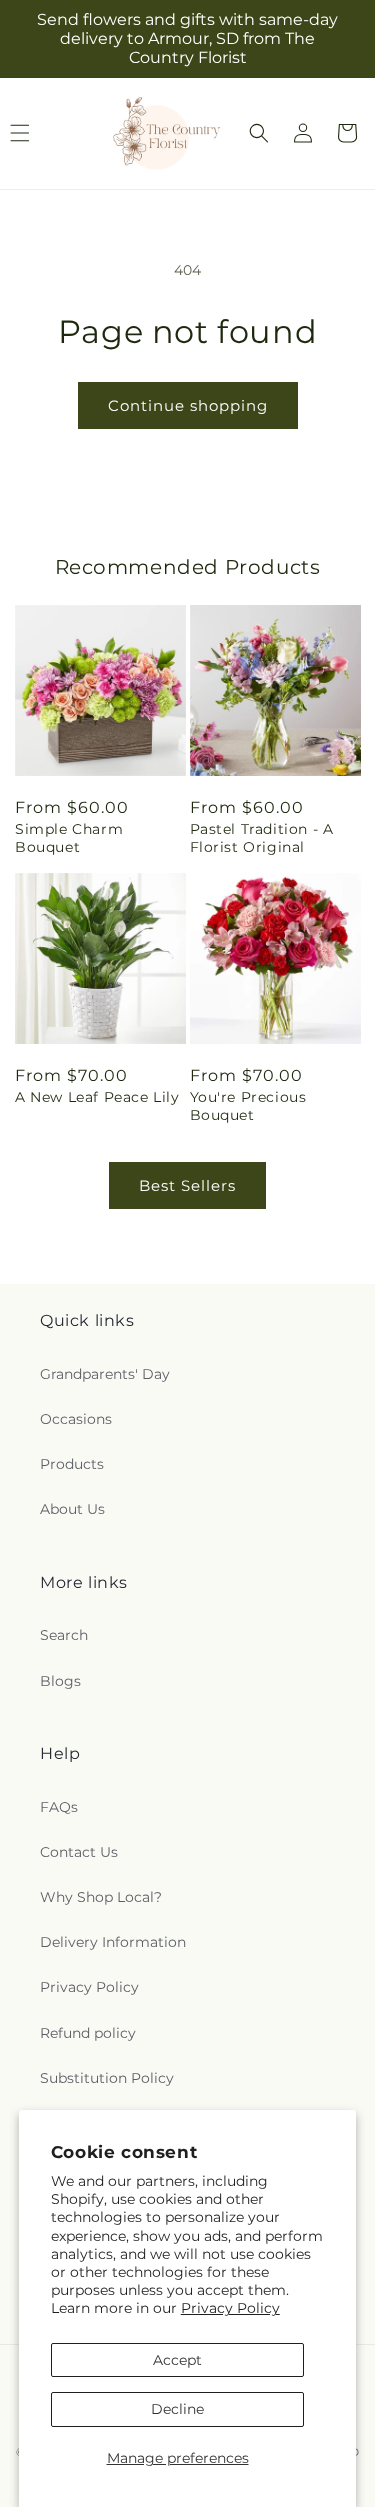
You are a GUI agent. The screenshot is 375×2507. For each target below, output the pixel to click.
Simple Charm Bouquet (69, 838)
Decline (177, 2409)
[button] (259, 133)
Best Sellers (187, 1185)
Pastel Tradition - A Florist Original (262, 838)
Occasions (76, 1419)
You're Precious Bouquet (248, 1106)
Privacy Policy (230, 2308)
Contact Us (79, 1852)
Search (64, 1635)
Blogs (60, 1681)
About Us (72, 1509)
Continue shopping (188, 405)
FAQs (59, 1807)
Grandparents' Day (105, 1374)
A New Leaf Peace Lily (97, 1097)
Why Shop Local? (101, 1897)
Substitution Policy (107, 2078)
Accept (177, 2360)
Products (72, 1464)
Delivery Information (113, 1942)
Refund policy (88, 2033)
